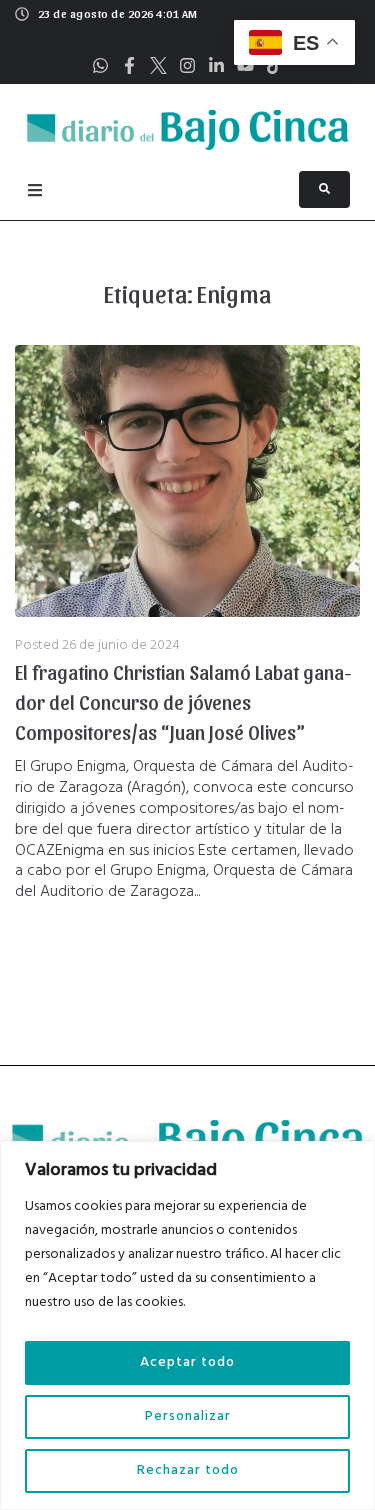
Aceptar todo (187, 1362)
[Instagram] (187, 65)
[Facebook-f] (129, 65)
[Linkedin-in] (216, 65)
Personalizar (188, 1416)
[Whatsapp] (100, 65)
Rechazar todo (188, 1470)
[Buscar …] (324, 189)
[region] (187, 1325)
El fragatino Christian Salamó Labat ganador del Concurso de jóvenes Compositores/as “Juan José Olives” (183, 702)
